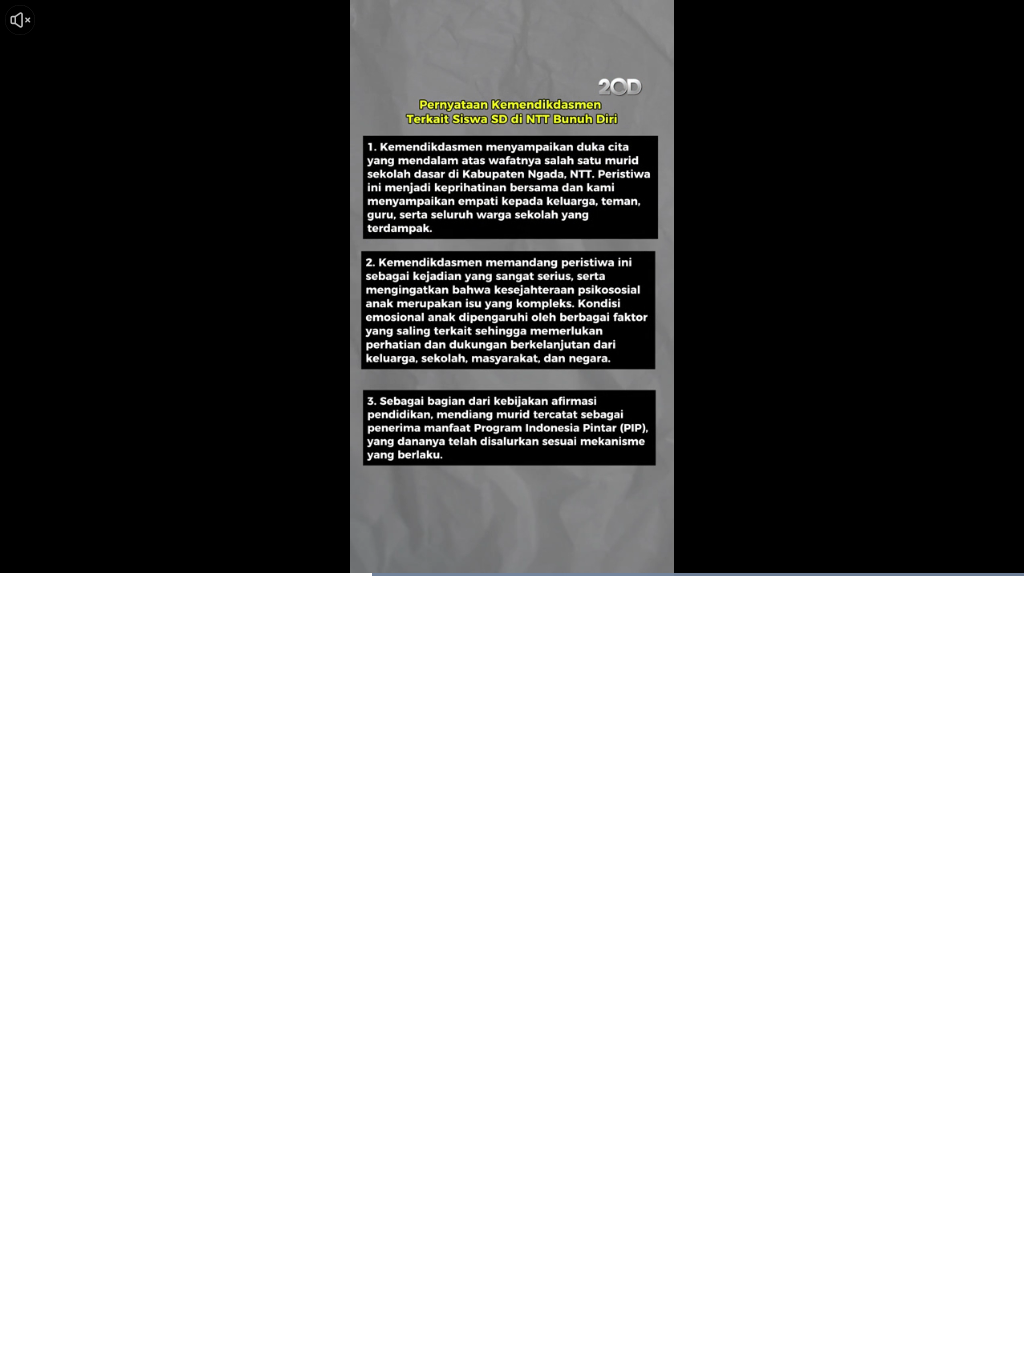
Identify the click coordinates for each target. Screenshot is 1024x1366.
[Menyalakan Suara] (20, 20)
